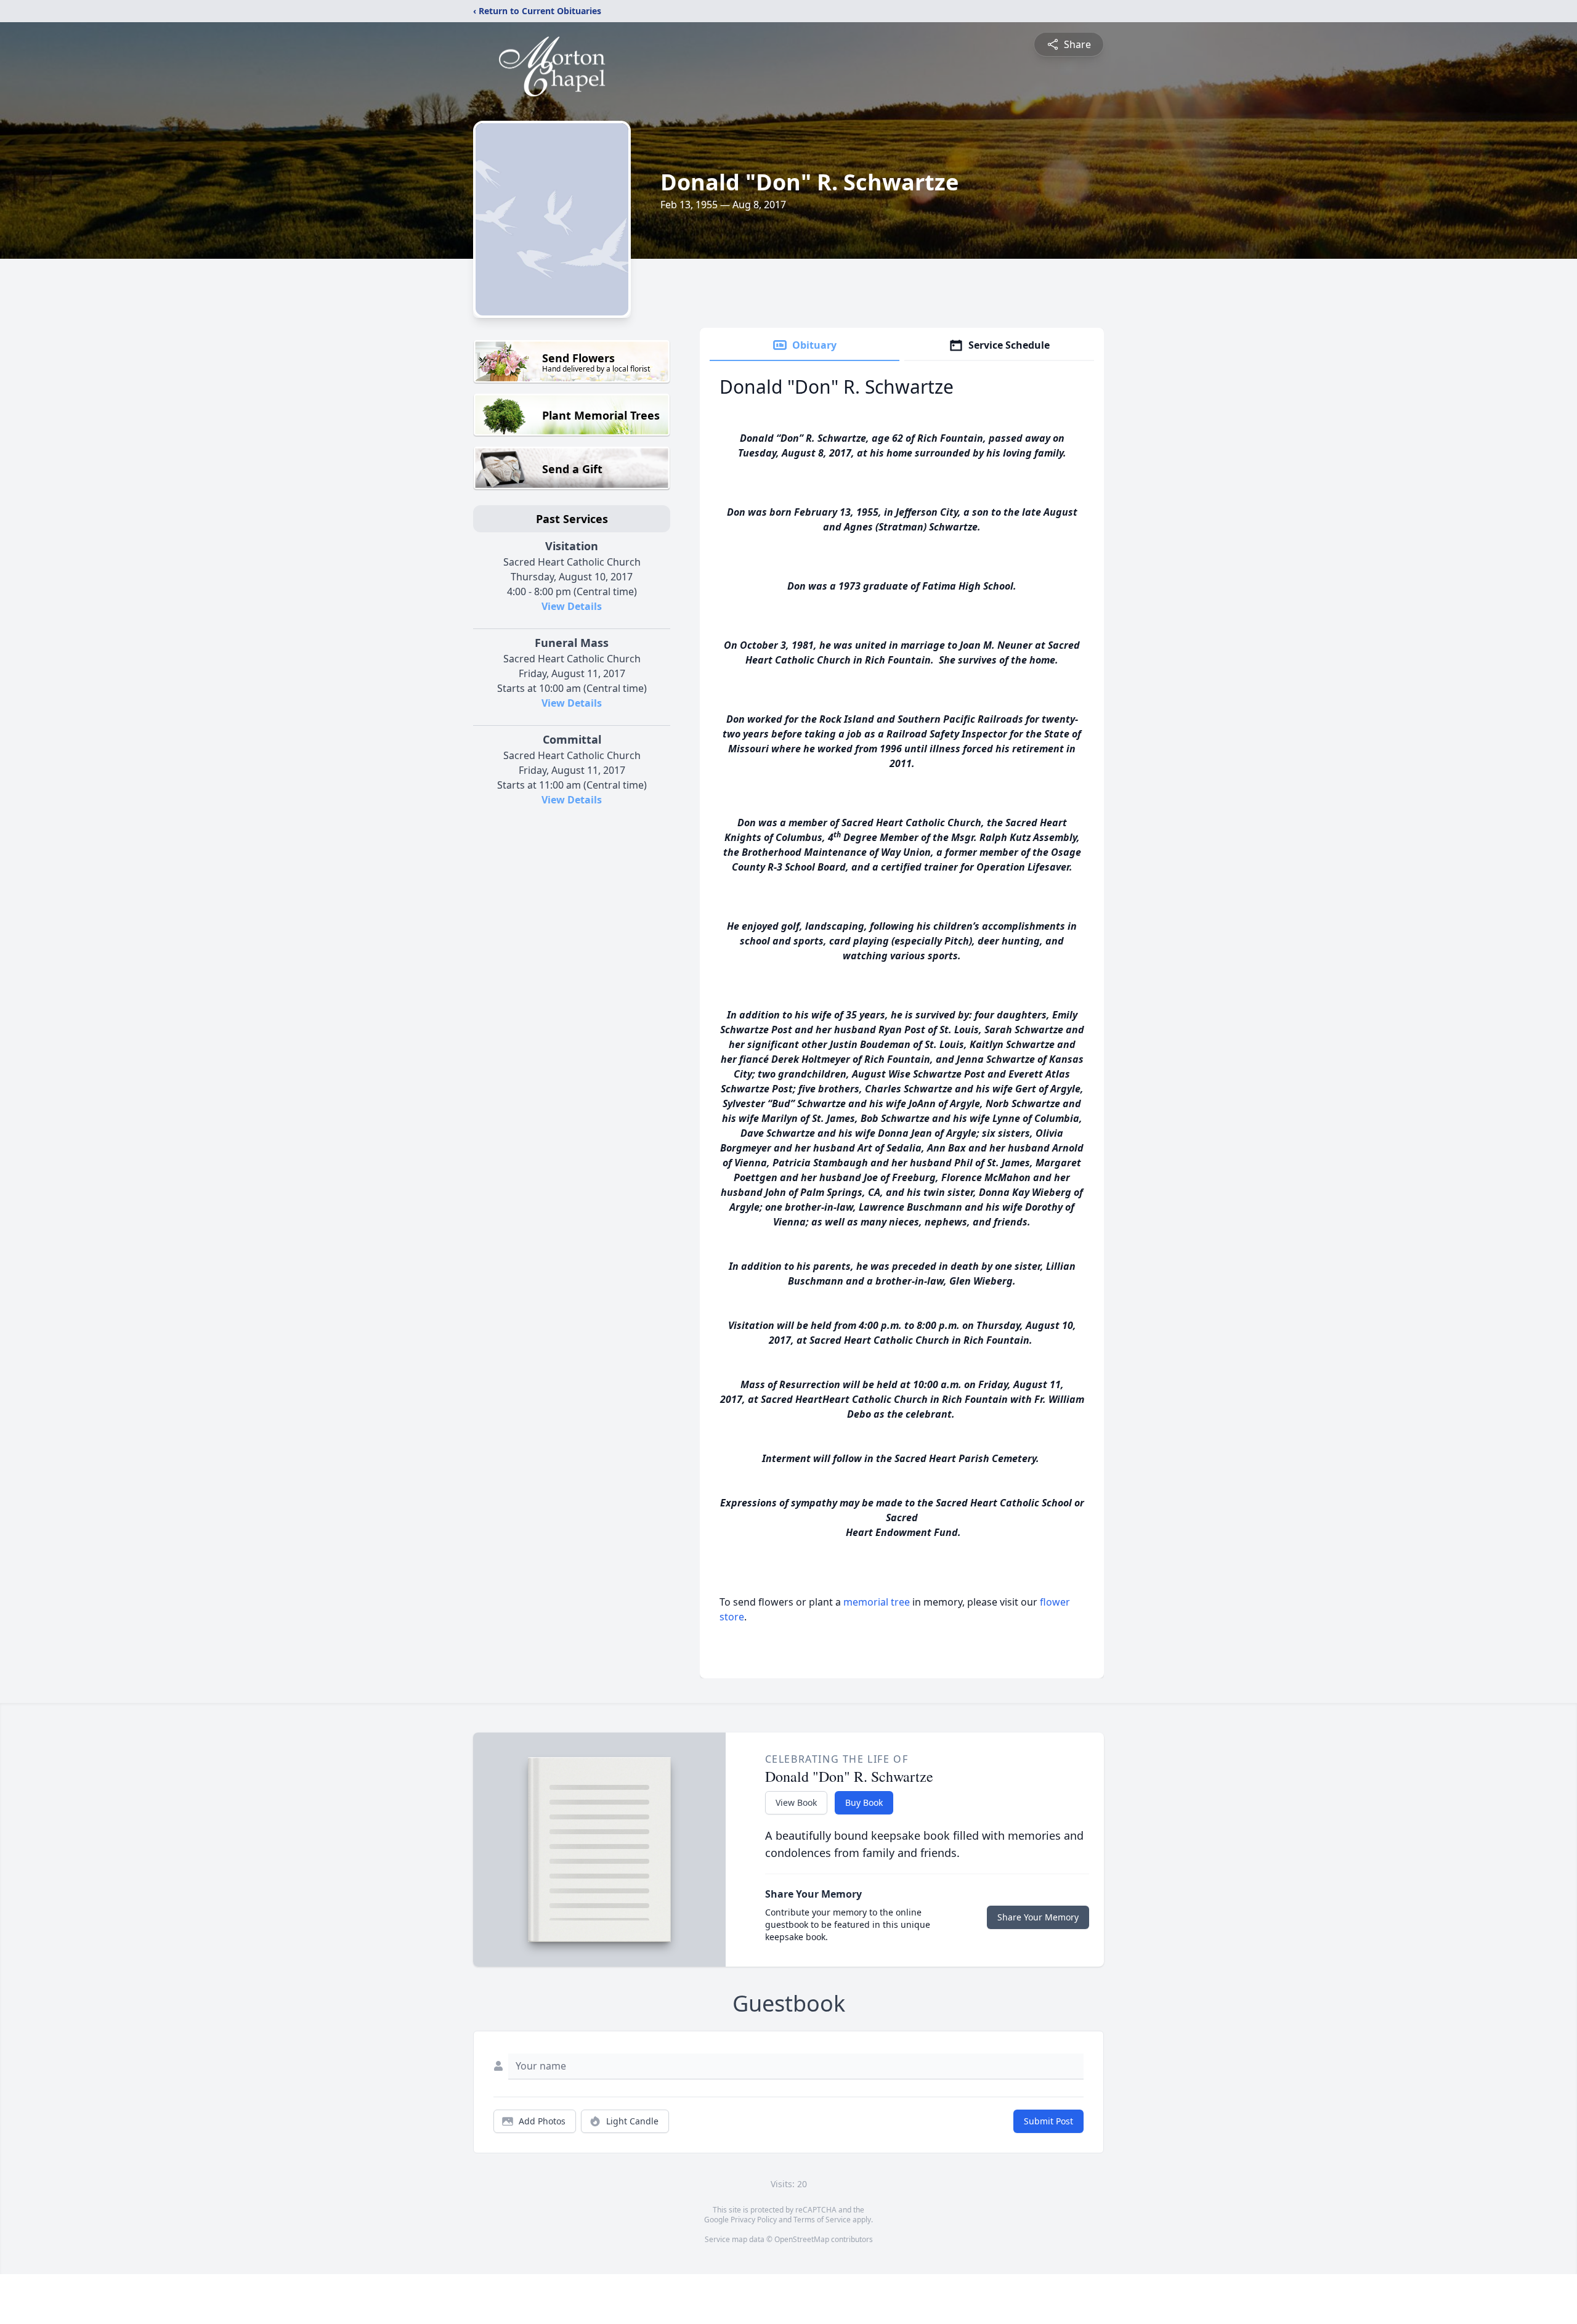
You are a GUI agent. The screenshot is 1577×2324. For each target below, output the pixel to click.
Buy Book (864, 1802)
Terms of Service (822, 2220)
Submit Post (1048, 2121)
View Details (572, 606)
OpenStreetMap (802, 2239)
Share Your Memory (1038, 1917)
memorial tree (877, 1602)
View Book (796, 1802)
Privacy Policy (754, 2220)
